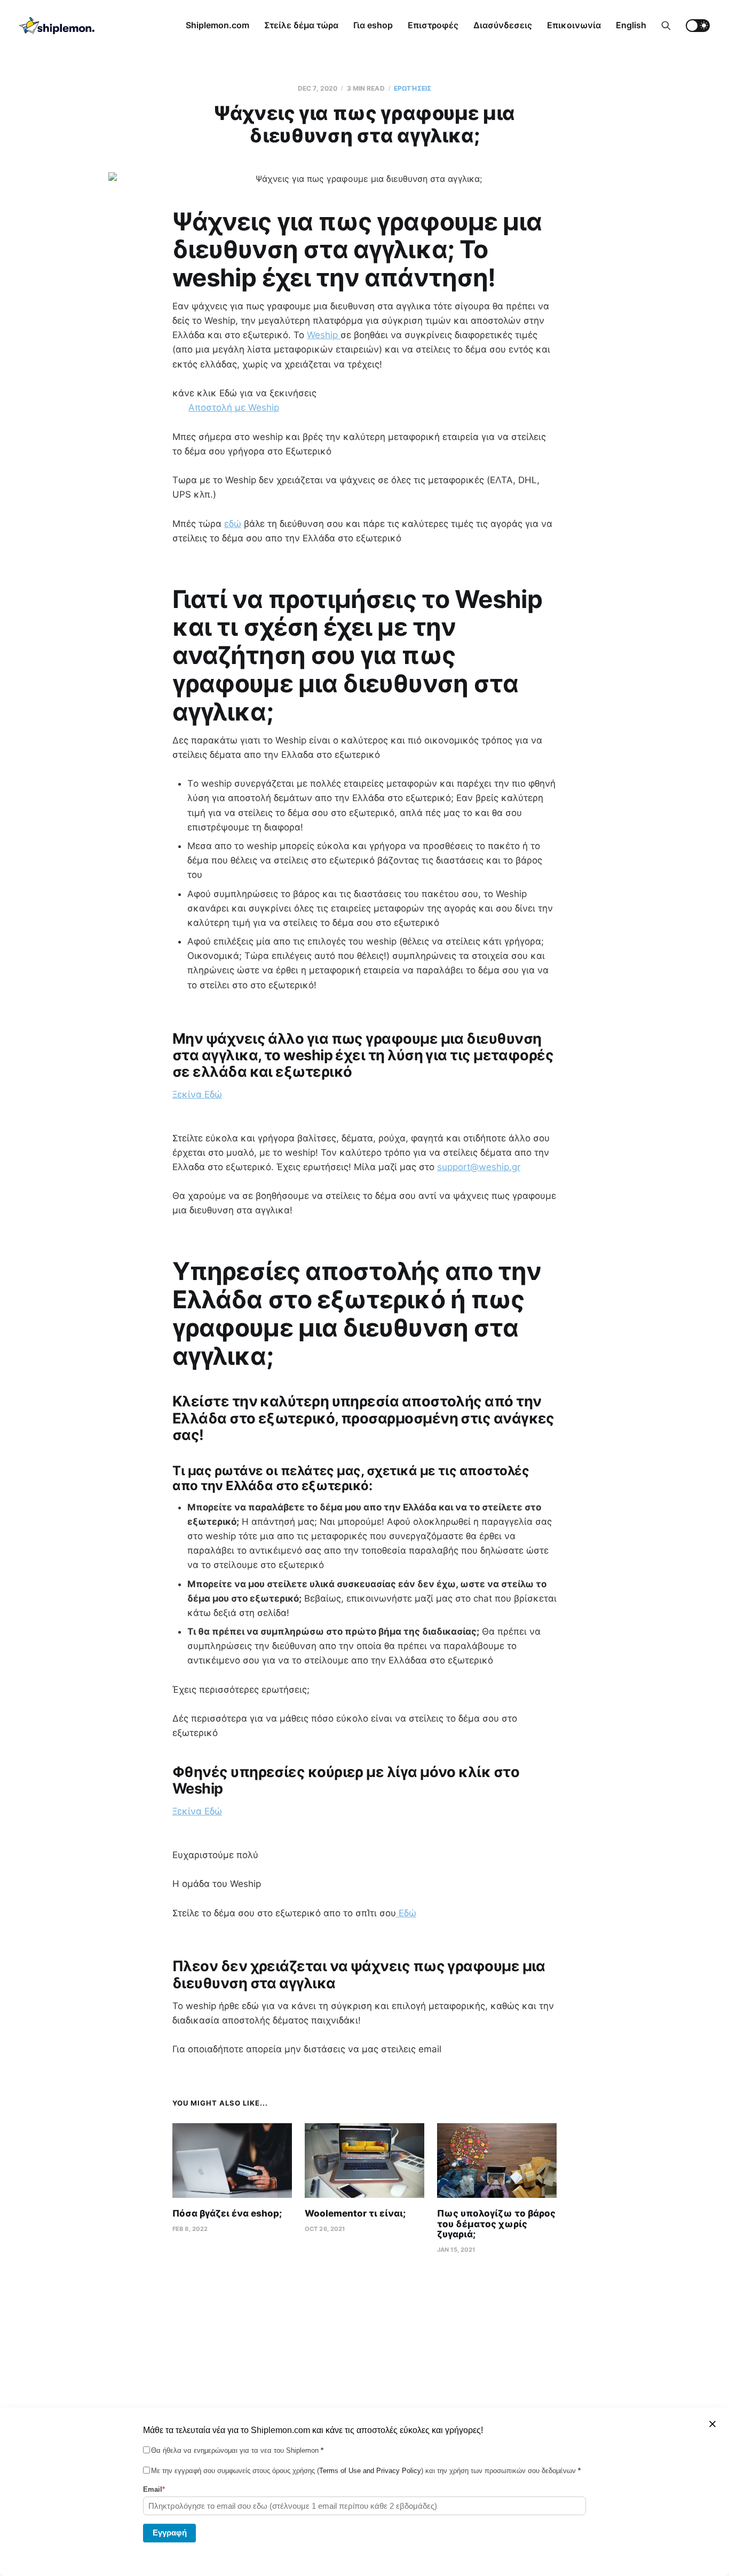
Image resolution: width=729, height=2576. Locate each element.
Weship (324, 335)
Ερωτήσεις (413, 88)
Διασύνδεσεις (503, 25)
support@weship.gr (479, 1167)
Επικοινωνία (574, 25)
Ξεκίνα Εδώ (197, 1094)
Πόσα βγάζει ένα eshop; (227, 2213)
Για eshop (373, 25)
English (631, 25)
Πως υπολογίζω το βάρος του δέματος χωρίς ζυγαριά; (496, 2224)
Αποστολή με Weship (234, 407)
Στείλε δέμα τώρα (301, 25)
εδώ (233, 524)
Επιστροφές (433, 25)
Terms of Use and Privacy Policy (370, 2471)
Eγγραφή (170, 2532)
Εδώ (406, 1913)
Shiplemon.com (217, 25)
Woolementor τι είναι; (355, 2213)
